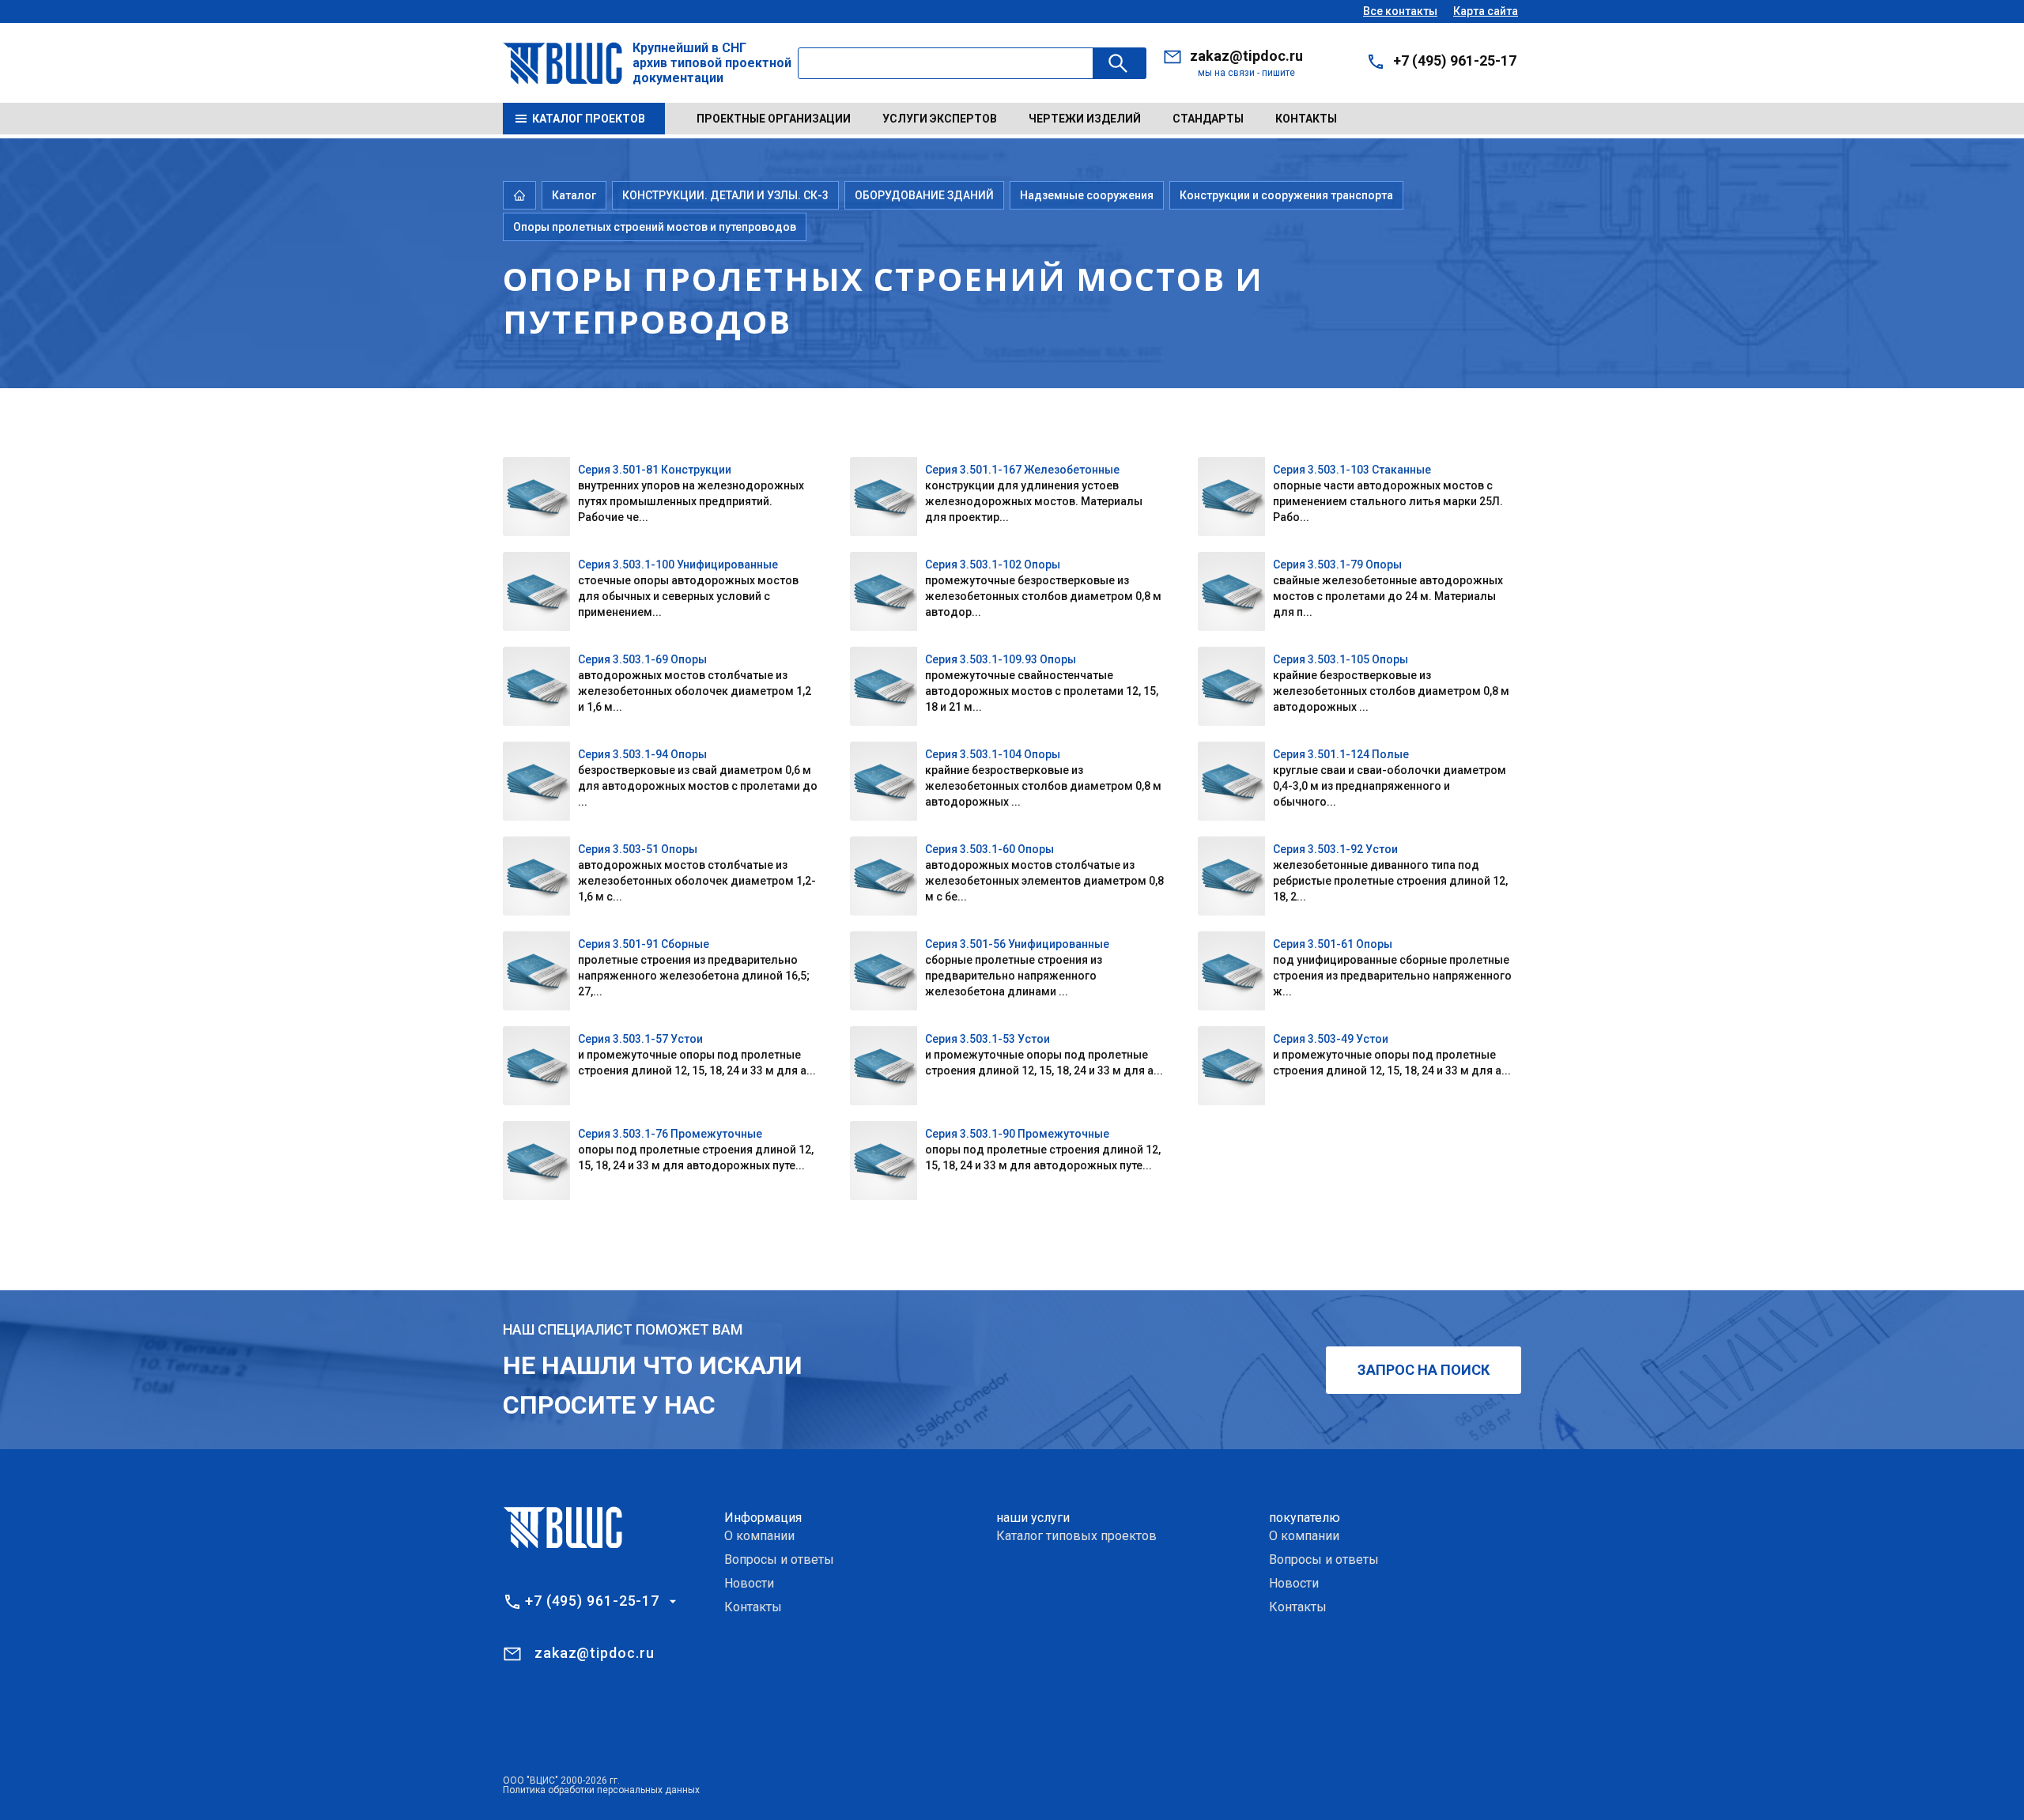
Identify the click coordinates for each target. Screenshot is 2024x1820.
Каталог (574, 195)
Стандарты (1208, 119)
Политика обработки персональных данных (601, 1790)
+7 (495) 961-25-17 (1455, 60)
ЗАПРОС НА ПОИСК (1424, 1370)
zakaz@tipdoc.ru (1246, 56)
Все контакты (1400, 11)
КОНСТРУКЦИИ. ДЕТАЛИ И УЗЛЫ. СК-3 (725, 195)
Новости (749, 1583)
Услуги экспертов (940, 119)
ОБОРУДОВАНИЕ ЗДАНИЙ (924, 195)
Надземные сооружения (1087, 195)
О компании (759, 1536)
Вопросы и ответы (779, 1559)
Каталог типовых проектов (1076, 1536)
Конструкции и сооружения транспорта (1286, 195)
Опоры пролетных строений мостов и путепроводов (655, 227)
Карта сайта (1486, 11)
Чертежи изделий (1085, 119)
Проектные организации (774, 119)
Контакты (1306, 119)
